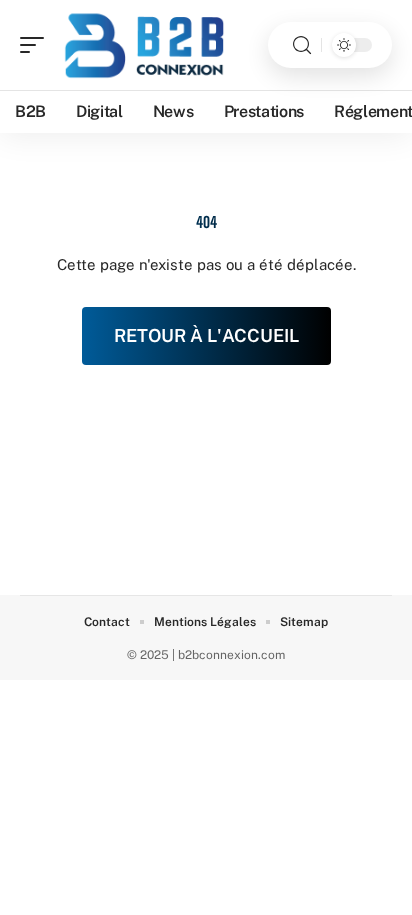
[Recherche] (302, 45)
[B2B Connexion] (144, 45)
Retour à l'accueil (206, 335)
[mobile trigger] (37, 45)
